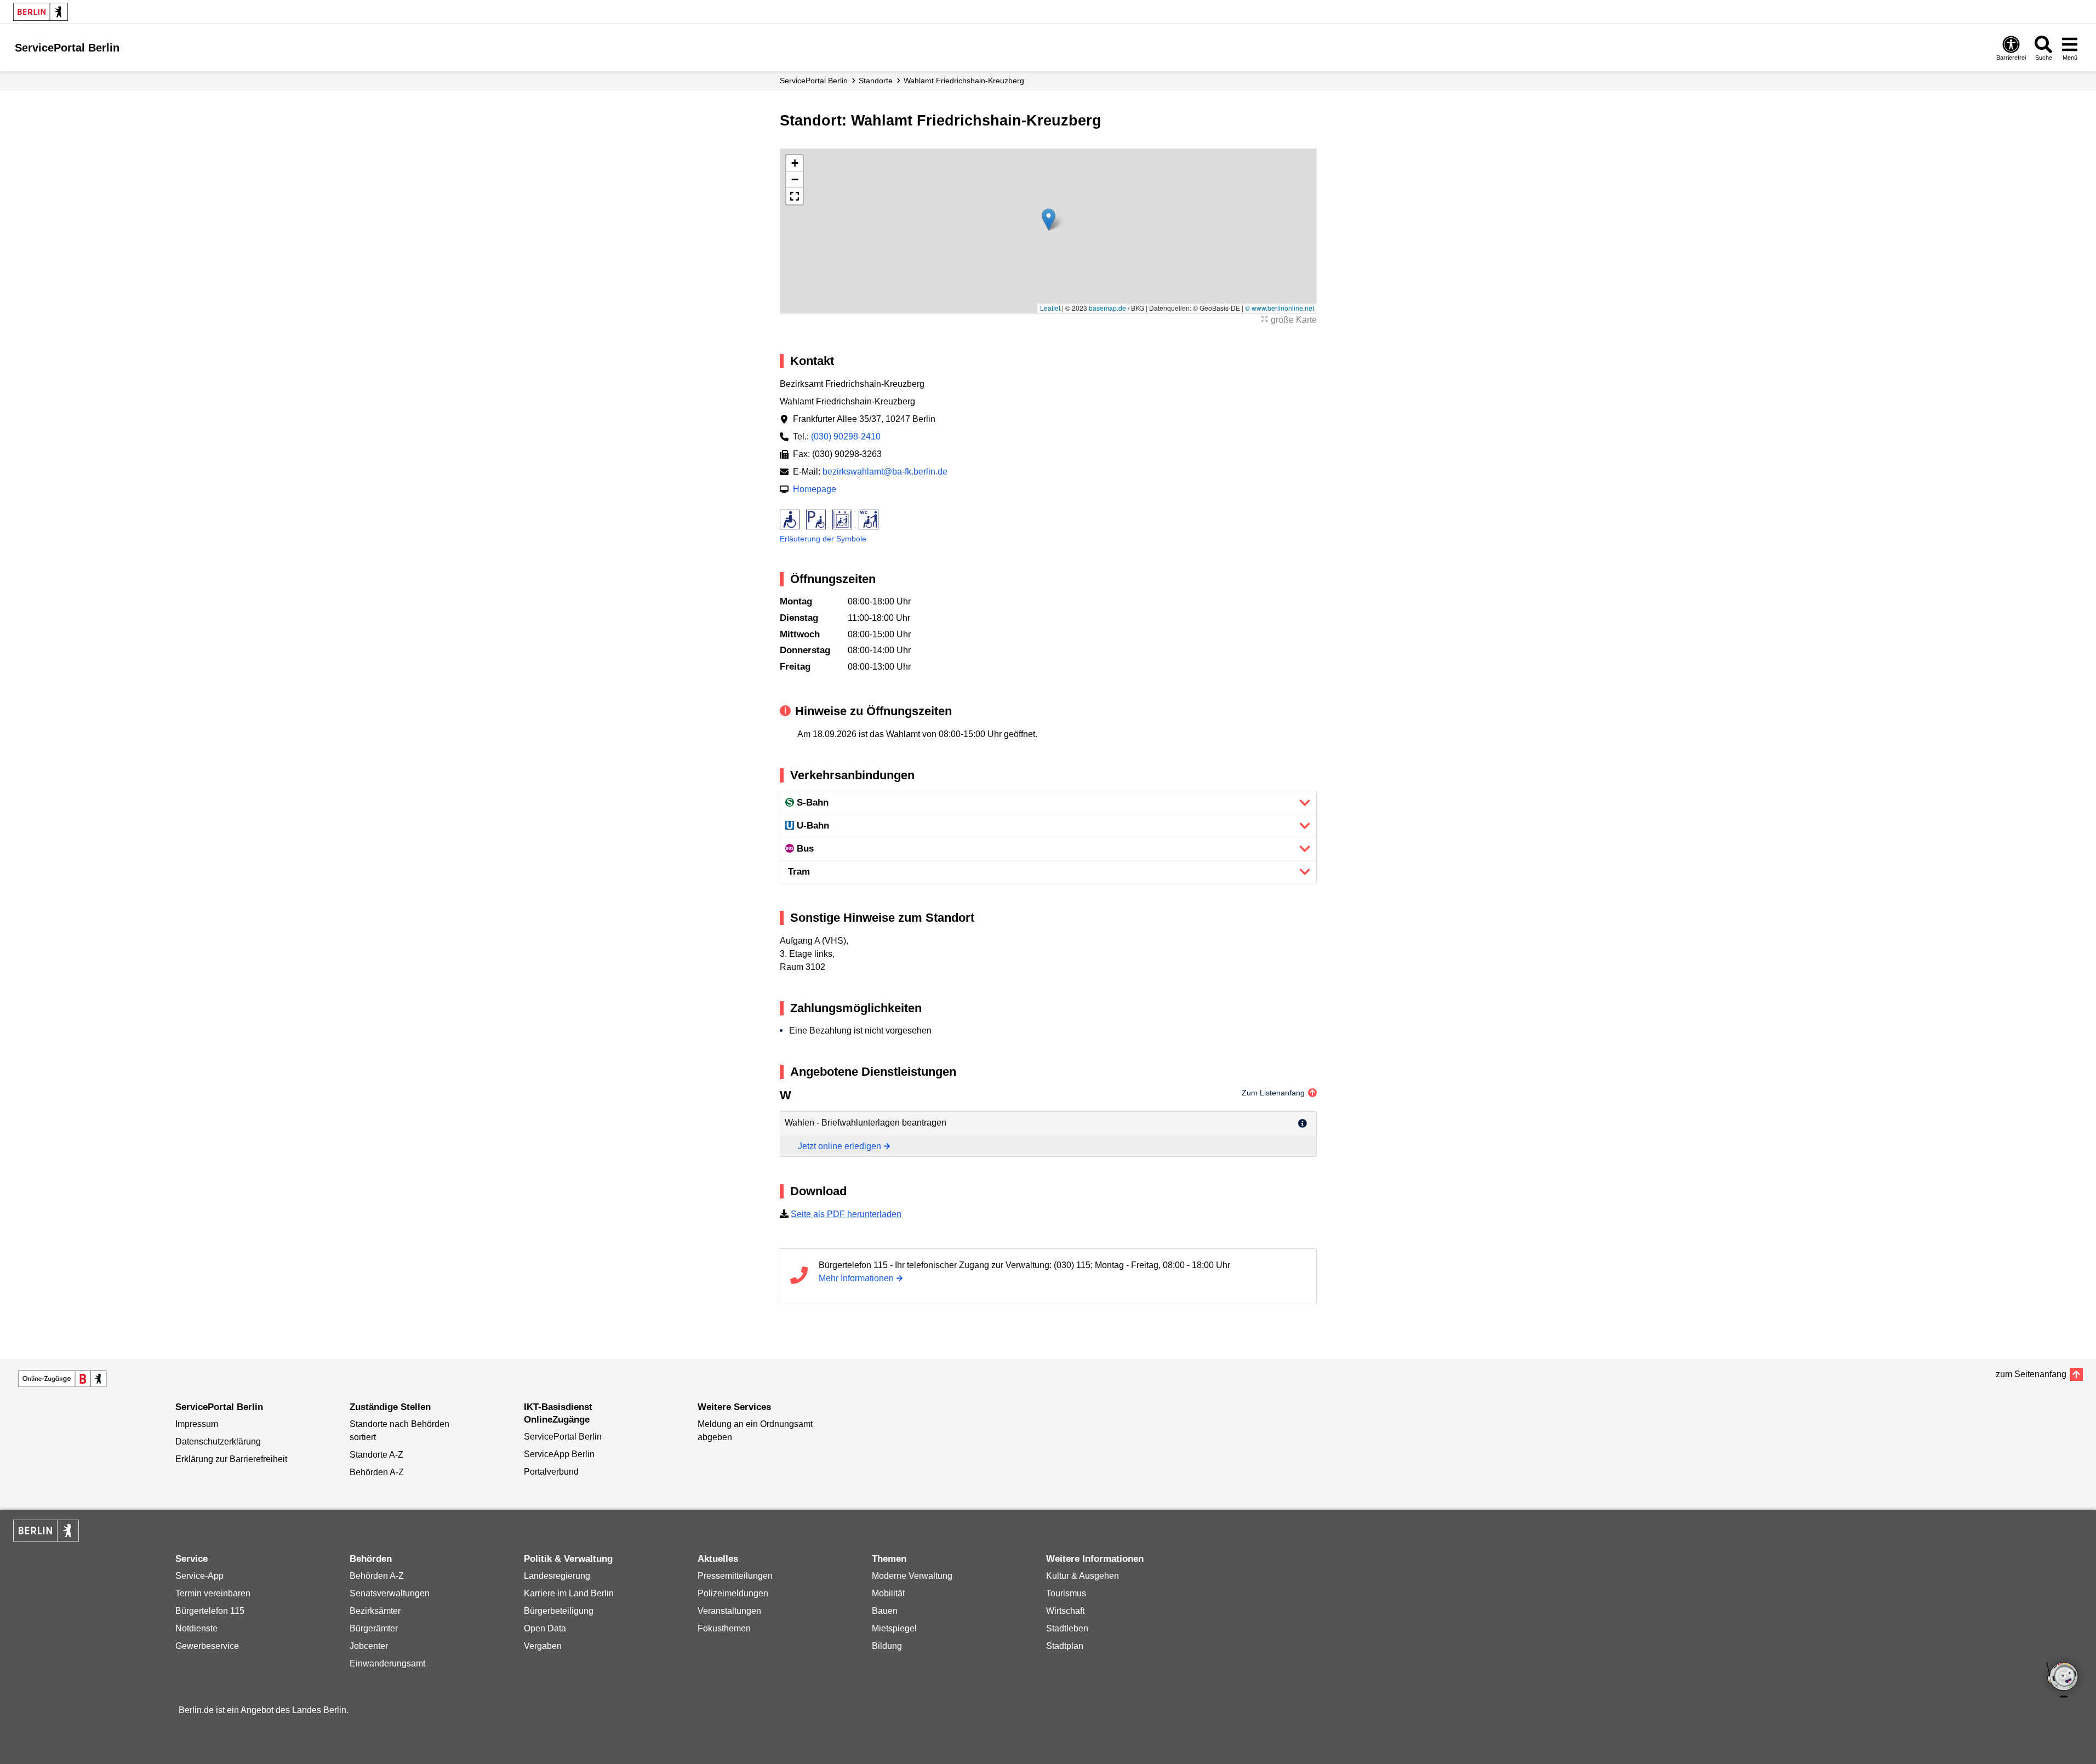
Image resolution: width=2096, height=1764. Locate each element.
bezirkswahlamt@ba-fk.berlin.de (885, 472)
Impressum (197, 1424)
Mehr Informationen (856, 1278)
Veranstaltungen (729, 1611)
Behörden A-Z (377, 1472)
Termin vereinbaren (213, 1593)
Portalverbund (551, 1472)
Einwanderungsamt (387, 1663)
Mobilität (888, 1593)
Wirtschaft (1065, 1611)
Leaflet (1050, 308)
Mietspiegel (894, 1628)
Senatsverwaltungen (390, 1593)
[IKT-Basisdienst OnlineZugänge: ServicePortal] (62, 1379)
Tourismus (1066, 1593)
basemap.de (1107, 308)
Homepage (815, 489)
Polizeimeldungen (733, 1593)
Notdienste (196, 1628)
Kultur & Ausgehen (1083, 1576)
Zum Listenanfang (1273, 1093)
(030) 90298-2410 (846, 436)
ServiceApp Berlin (559, 1454)
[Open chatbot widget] (2063, 1681)
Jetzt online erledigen (839, 1146)
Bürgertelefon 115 (210, 1611)
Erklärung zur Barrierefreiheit (231, 1459)
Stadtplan (1065, 1646)
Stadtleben (1067, 1628)
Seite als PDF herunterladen (846, 1214)
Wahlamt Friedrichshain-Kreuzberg (964, 81)
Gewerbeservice (207, 1646)
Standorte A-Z (376, 1455)
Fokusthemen (724, 1628)
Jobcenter (369, 1646)
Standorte (876, 81)
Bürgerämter (374, 1628)
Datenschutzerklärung (218, 1442)
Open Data (545, 1628)
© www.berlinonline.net (1280, 308)
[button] (1049, 219)
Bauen (885, 1611)
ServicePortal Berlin (814, 81)
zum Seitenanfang (2031, 1374)
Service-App (199, 1576)
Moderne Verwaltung (912, 1576)
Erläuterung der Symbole (823, 539)
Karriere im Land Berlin (569, 1593)
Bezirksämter (375, 1611)
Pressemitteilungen (735, 1576)
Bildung (887, 1646)
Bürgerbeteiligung (559, 1611)
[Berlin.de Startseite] (41, 12)
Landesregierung (557, 1576)
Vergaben (543, 1646)
